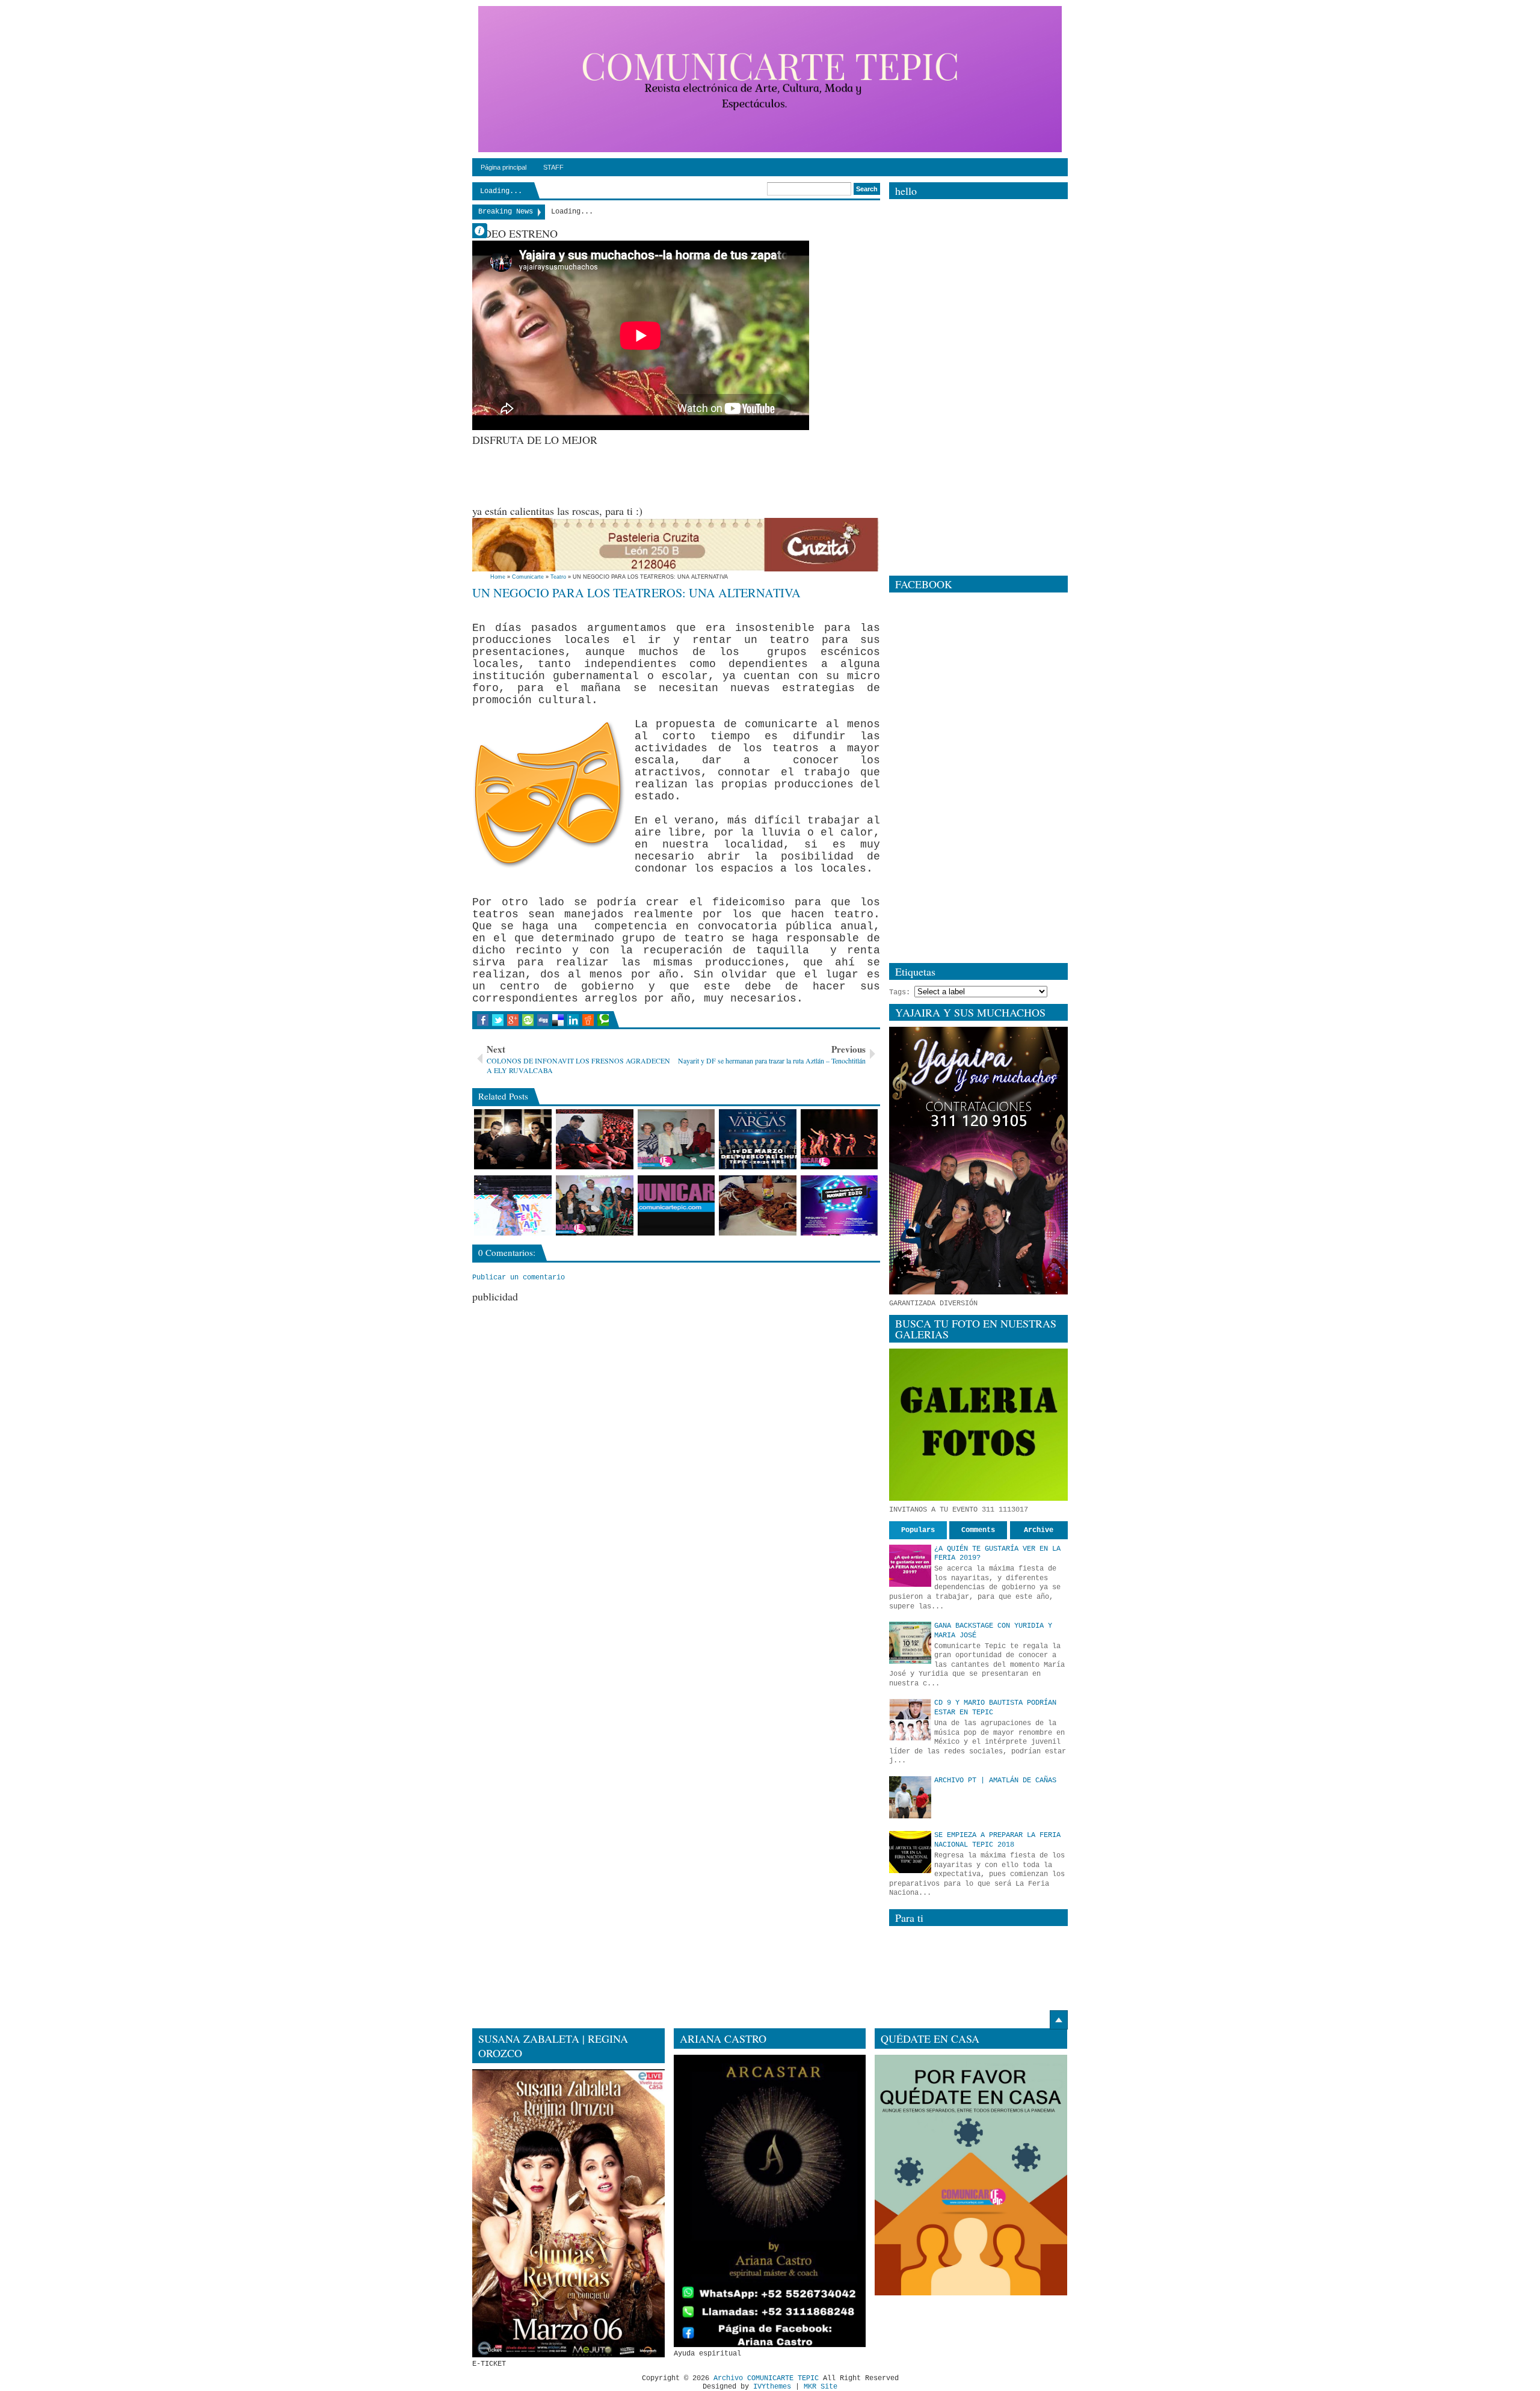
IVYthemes (772, 2387)
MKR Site (821, 2387)
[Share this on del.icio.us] (558, 1020)
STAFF (553, 167)
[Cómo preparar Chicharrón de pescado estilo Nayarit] (758, 1205)
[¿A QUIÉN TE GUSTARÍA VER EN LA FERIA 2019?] (910, 1566)
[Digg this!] (543, 1020)
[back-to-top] (1059, 2020)
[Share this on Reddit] (588, 1020)
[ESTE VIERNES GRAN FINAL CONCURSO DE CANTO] (595, 1205)
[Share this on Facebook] (483, 1020)
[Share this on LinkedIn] (573, 1020)
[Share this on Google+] (513, 1020)
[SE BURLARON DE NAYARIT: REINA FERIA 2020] (513, 1205)
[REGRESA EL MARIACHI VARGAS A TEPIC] (758, 1139)
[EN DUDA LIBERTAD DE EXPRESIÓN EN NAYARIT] (676, 1205)
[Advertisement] (691, 474)
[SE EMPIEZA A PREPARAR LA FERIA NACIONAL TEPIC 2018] (910, 1852)
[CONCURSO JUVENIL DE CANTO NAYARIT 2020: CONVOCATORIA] (839, 1205)
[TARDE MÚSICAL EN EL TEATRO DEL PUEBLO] (839, 1139)
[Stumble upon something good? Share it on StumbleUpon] (528, 1020)
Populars (918, 1530)
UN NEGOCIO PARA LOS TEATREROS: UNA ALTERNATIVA (636, 592)
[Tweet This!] (498, 1020)
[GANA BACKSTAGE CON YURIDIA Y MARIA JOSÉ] (910, 1643)
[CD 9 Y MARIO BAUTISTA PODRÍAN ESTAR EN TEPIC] (910, 1720)
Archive (1039, 1530)
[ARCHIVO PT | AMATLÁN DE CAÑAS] (910, 1797)
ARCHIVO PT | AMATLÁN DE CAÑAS (995, 1780)
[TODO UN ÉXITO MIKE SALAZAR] (595, 1139)
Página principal (504, 167)
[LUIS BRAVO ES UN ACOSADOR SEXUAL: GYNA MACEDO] (513, 1139)
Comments (978, 1530)
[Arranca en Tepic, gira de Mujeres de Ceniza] (676, 1139)
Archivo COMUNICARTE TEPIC (766, 2378)
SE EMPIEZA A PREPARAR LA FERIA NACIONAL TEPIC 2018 (997, 1840)
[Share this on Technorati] (603, 1020)
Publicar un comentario (519, 1278)
